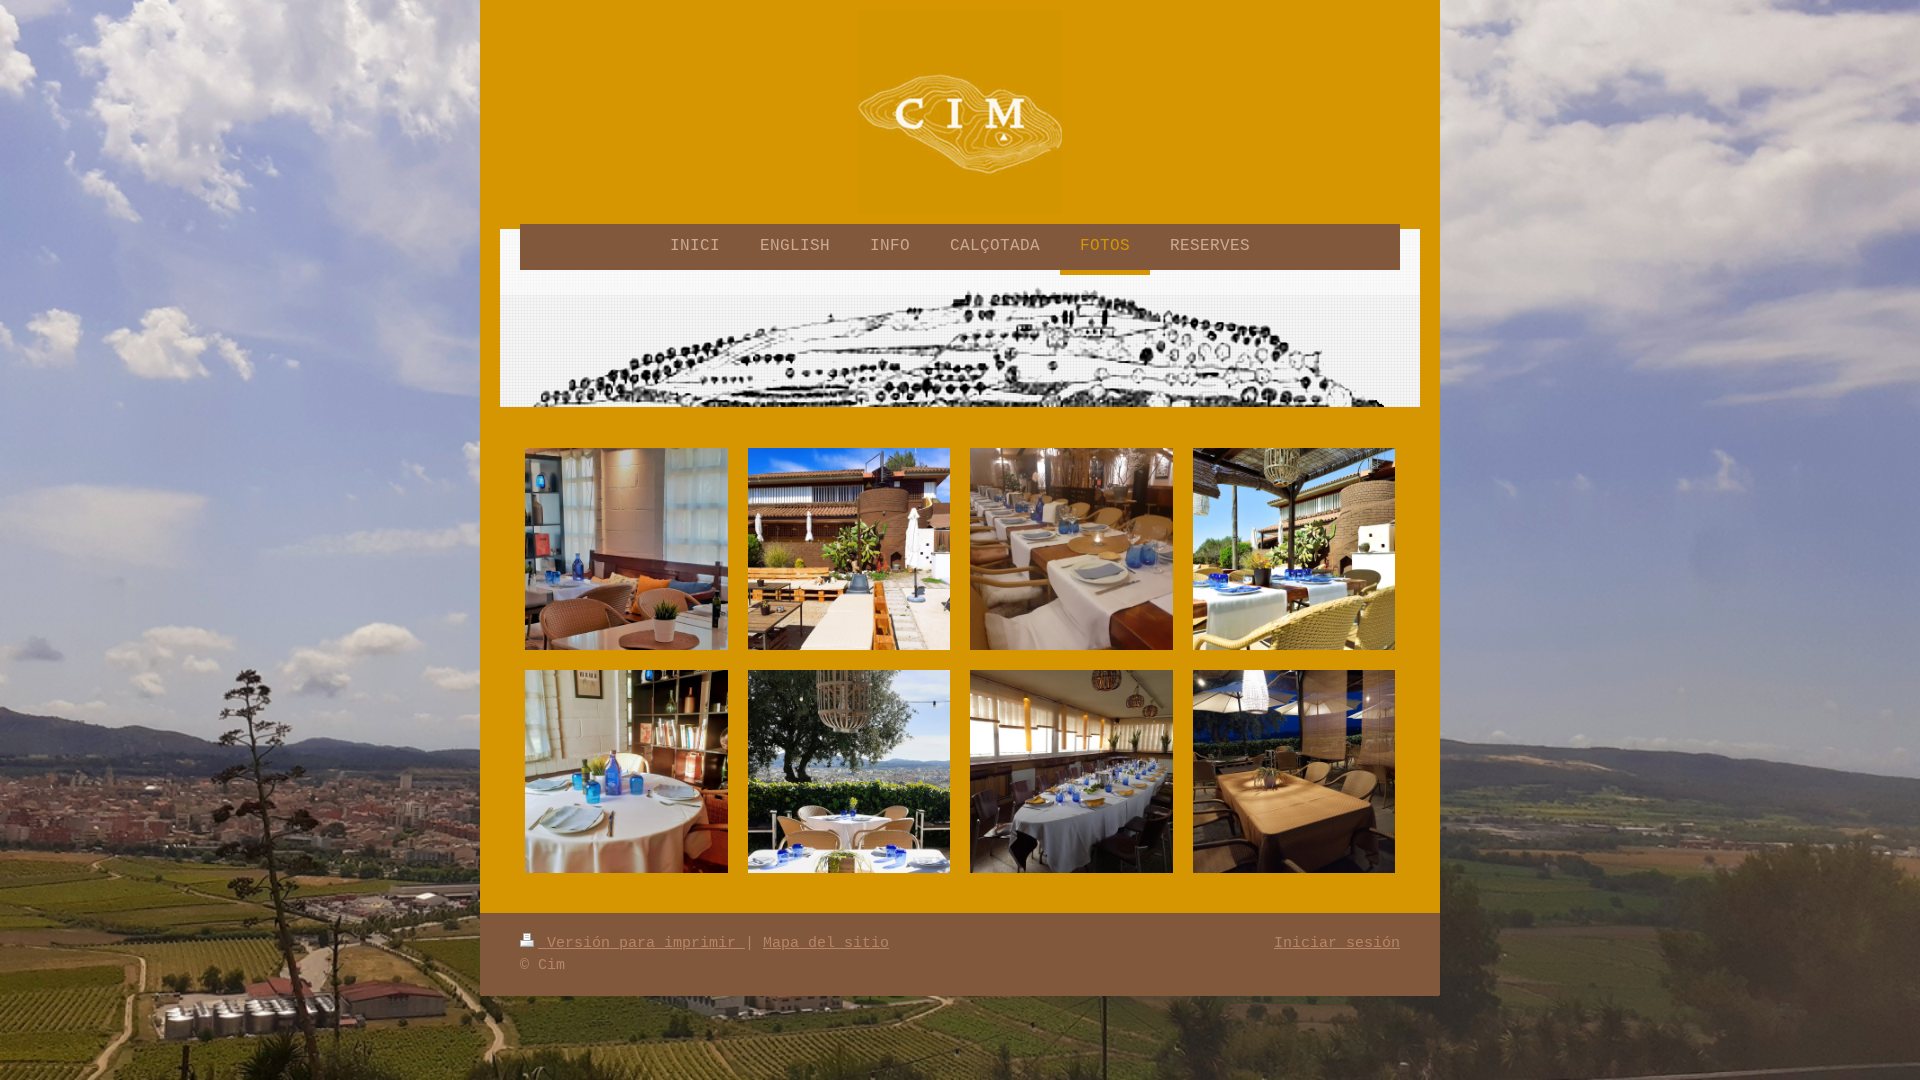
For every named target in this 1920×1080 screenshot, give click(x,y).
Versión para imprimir (641, 943)
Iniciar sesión (1337, 943)
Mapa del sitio (826, 943)
